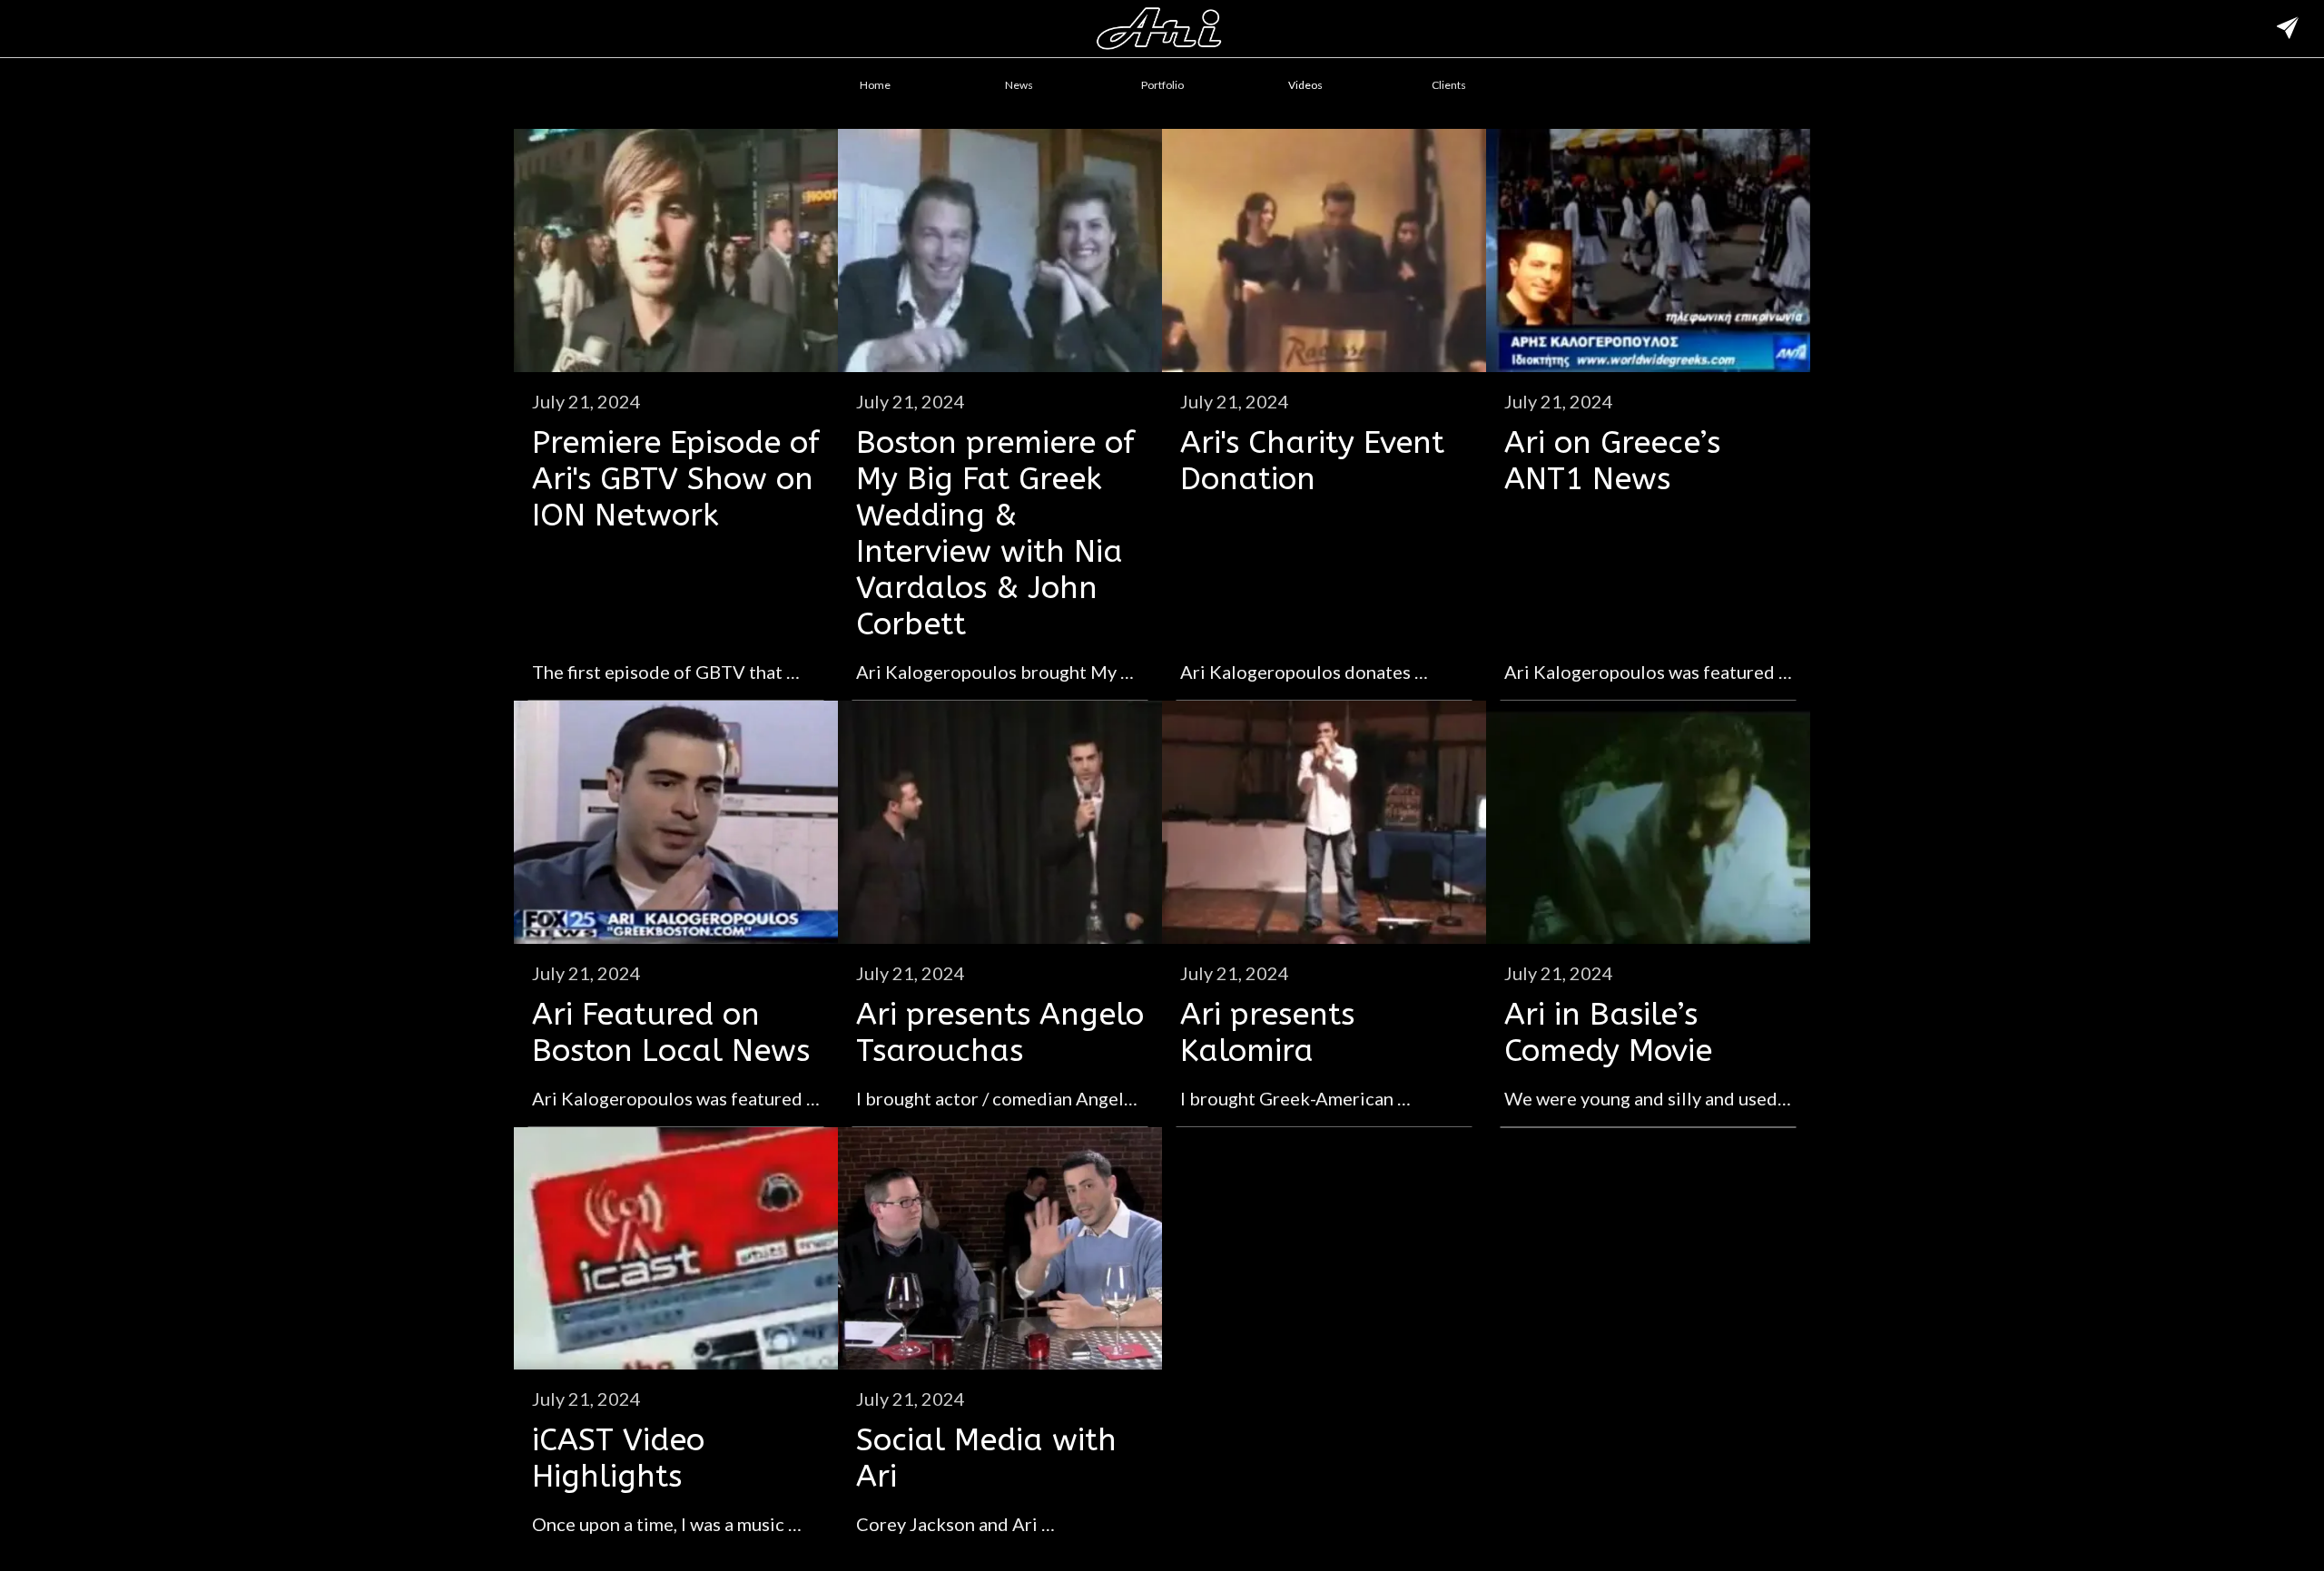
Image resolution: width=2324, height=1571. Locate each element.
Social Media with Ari (986, 1458)
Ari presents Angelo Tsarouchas (1000, 1033)
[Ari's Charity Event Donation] (1324, 250)
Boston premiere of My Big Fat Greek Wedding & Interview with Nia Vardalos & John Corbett (995, 534)
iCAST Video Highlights (618, 1458)
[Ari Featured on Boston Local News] (676, 822)
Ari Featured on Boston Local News (671, 1033)
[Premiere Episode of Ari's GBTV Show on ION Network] (676, 250)
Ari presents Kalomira (1267, 1033)
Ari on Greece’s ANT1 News (1612, 461)
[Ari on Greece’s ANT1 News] (1648, 250)
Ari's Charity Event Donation (1312, 461)
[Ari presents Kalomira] (1324, 822)
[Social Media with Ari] (1000, 1249)
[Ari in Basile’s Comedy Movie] (1648, 822)
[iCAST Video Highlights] (676, 1249)
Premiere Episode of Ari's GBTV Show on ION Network (676, 479)
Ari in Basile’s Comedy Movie (1608, 1033)
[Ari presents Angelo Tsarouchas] (1000, 822)
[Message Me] (2288, 29)
